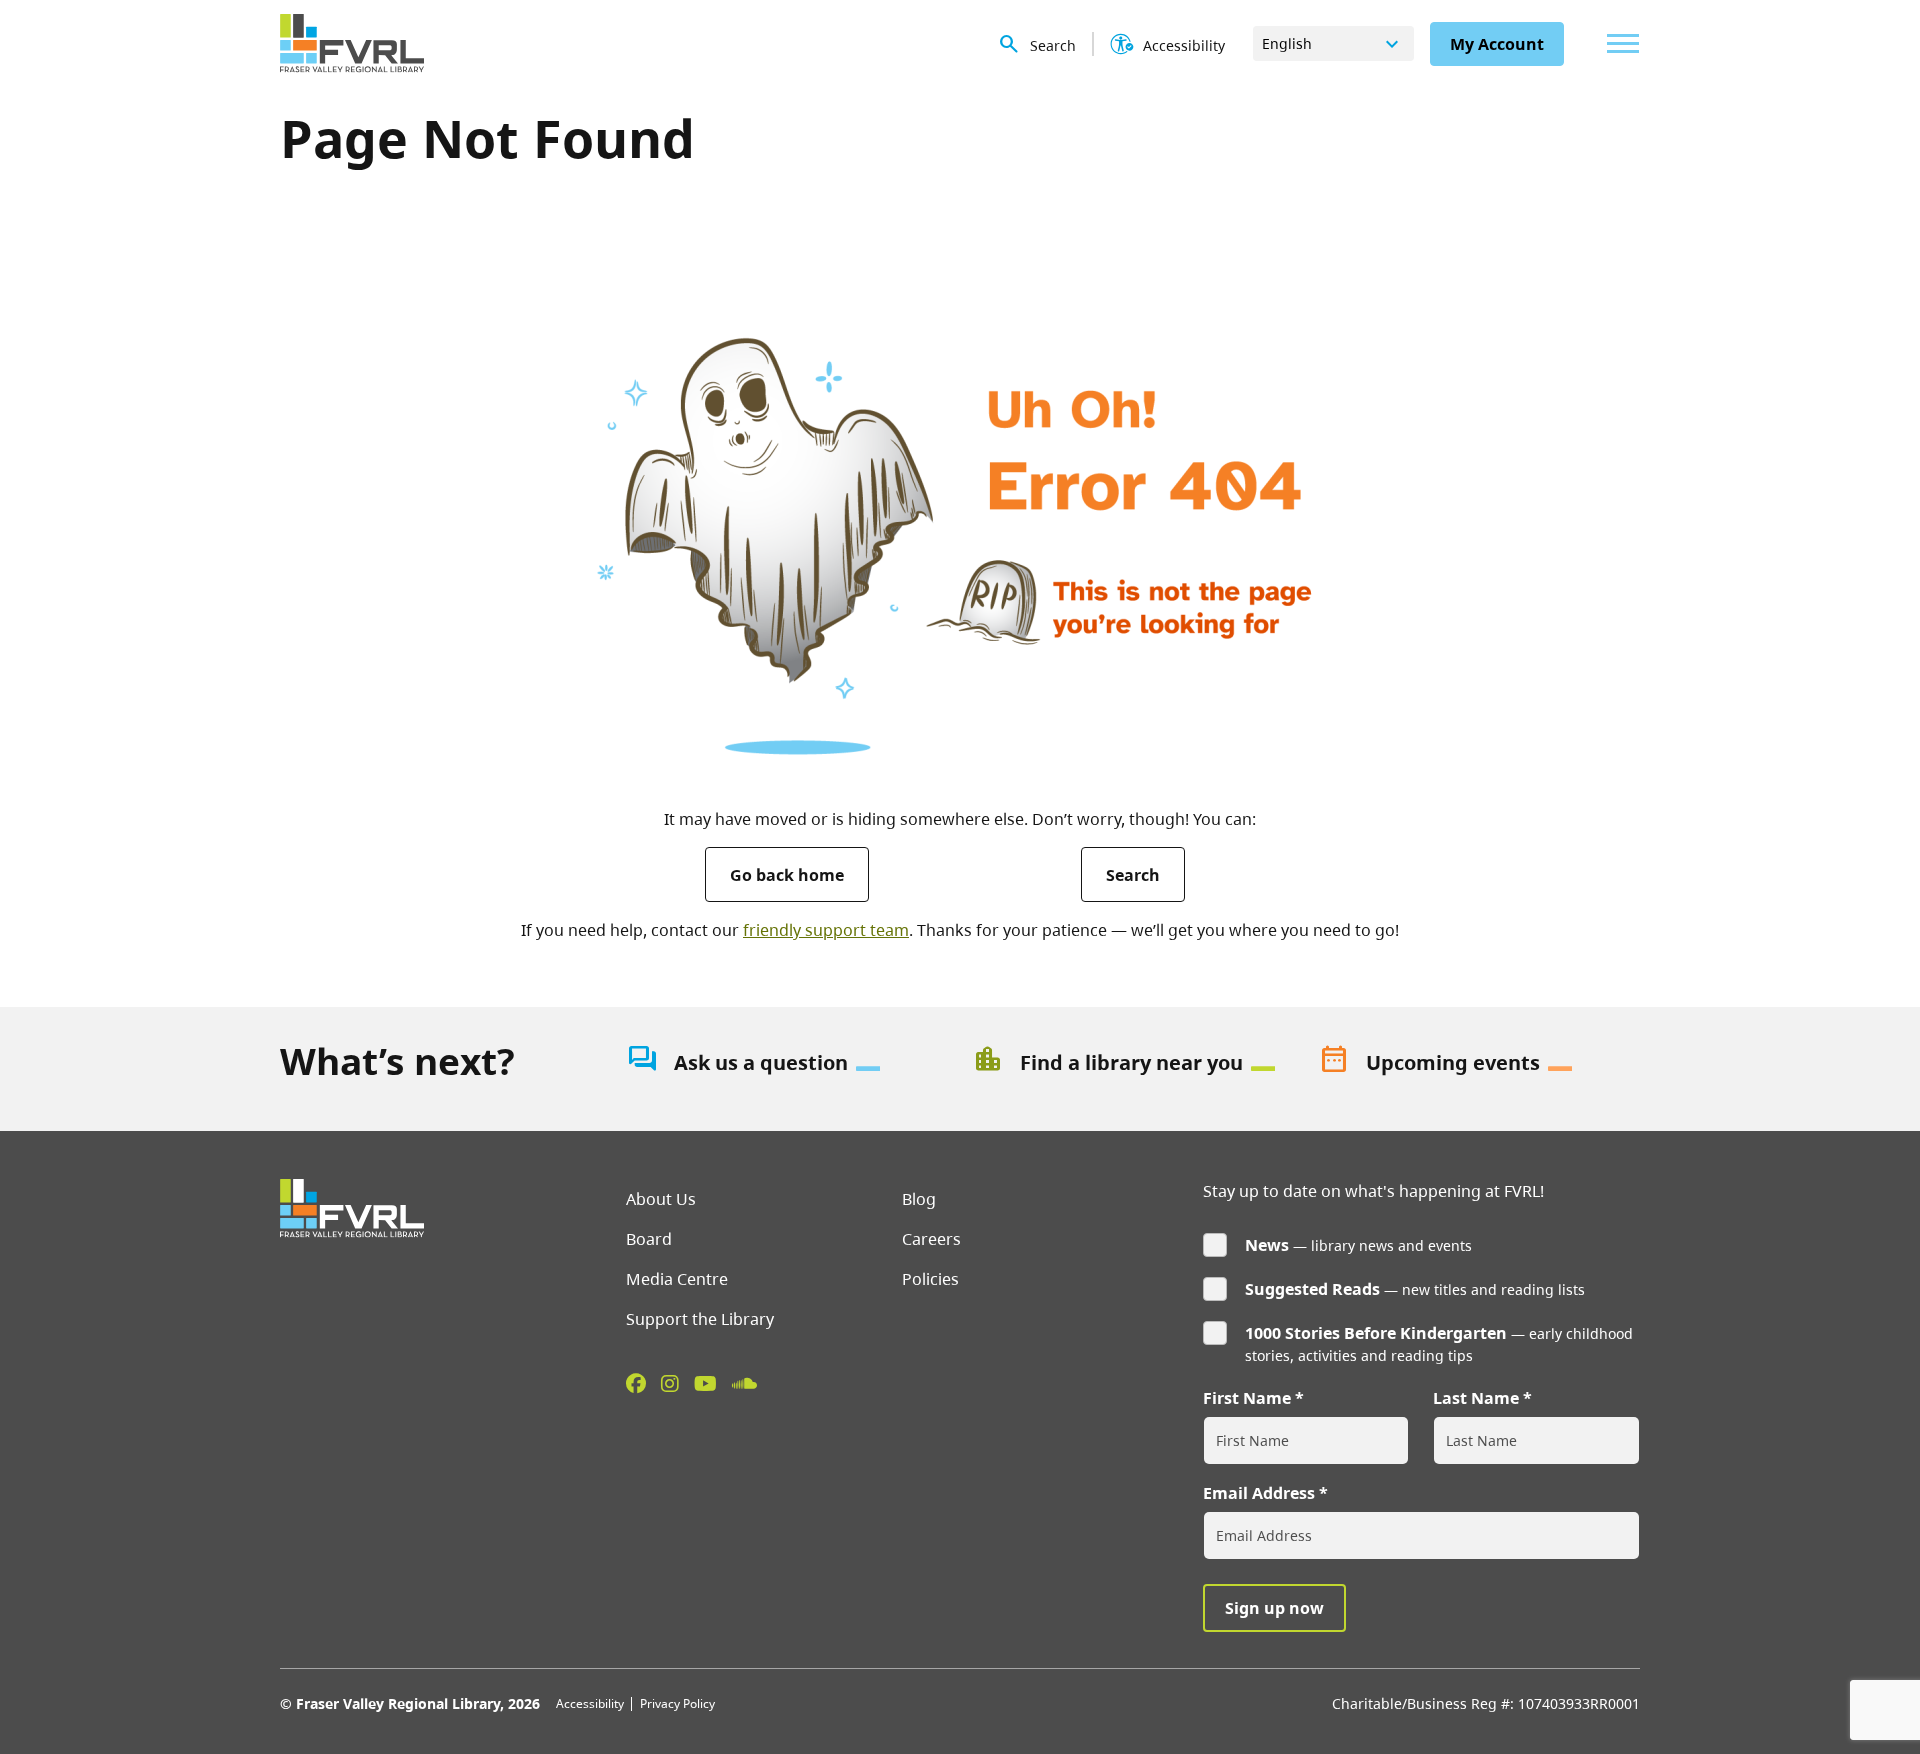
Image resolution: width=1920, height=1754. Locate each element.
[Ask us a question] (787, 1063)
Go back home (787, 875)
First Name (1247, 1398)
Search (1133, 875)
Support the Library (700, 1319)
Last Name (1476, 1398)
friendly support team (826, 930)
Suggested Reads (1312, 1289)
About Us (661, 1199)
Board (649, 1239)
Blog (919, 1199)
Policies (930, 1279)
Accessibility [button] (1184, 45)
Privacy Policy (677, 1703)
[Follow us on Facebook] (636, 1383)
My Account (1497, 44)
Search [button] (1053, 45)
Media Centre (677, 1279)
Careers (931, 1239)
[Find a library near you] (1133, 1063)
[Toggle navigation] (1618, 43)
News (1267, 1245)
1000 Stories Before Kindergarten (1376, 1333)
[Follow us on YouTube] (705, 1383)
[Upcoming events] (1479, 1063)
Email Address (1259, 1493)
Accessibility (590, 1703)
